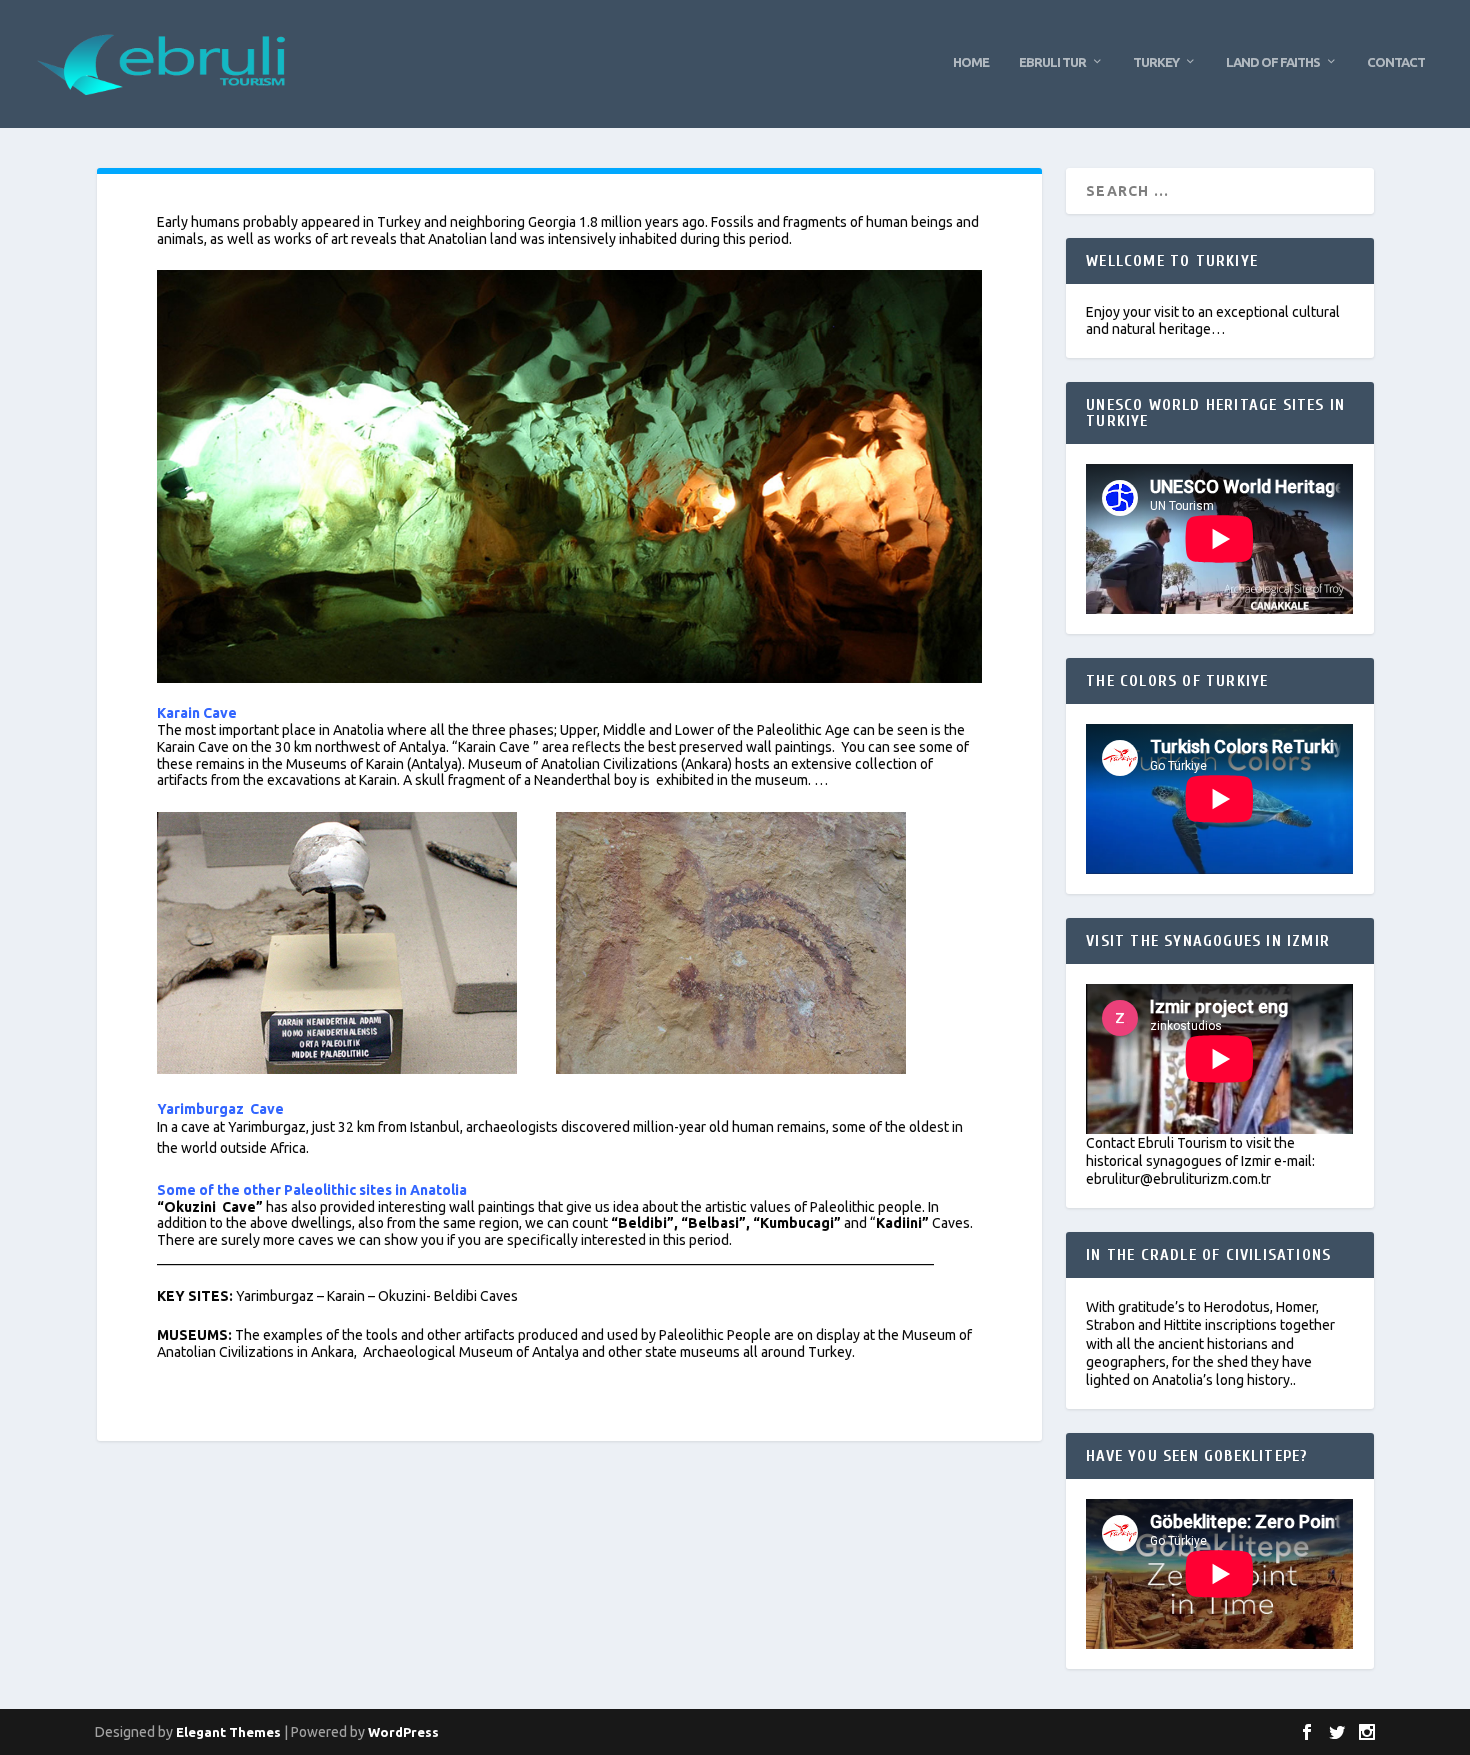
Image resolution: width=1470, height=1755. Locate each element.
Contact (1396, 62)
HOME (971, 62)
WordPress (403, 1732)
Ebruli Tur (1052, 62)
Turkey (1156, 62)
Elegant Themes (228, 1732)
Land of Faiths (1273, 62)
